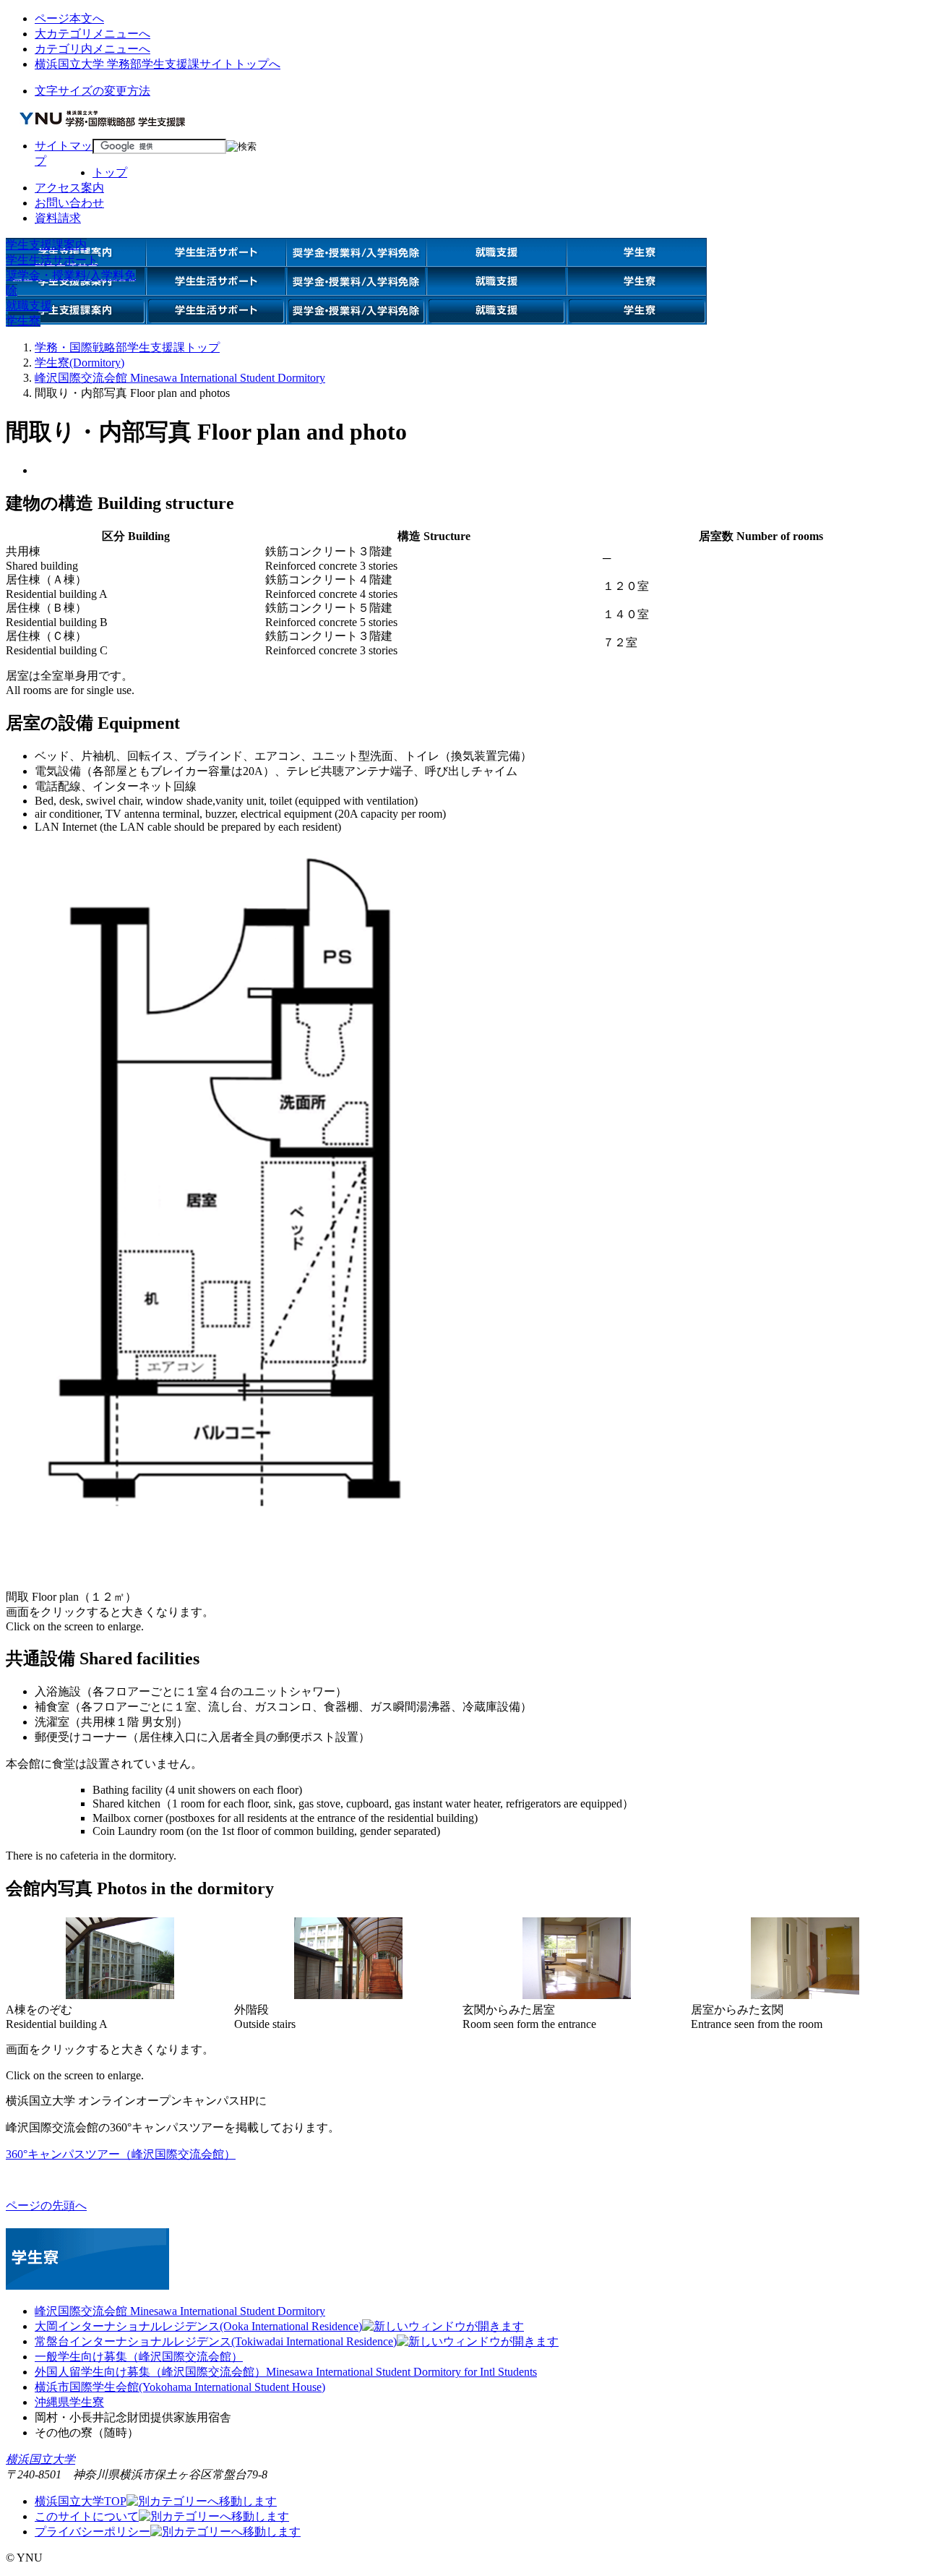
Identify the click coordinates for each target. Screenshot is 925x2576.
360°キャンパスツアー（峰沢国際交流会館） (121, 2154)
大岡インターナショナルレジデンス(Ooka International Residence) (198, 2326)
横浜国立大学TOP (81, 2501)
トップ (110, 172)
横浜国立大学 (40, 2459)
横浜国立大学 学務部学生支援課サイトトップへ (158, 64)
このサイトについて (87, 2516)
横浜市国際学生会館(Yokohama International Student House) (180, 2387)
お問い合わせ (69, 203)
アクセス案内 (69, 188)
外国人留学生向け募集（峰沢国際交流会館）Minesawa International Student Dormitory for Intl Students (286, 2372)
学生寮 (23, 321)
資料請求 (58, 218)
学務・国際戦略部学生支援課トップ (127, 347)
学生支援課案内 (46, 245)
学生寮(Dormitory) (79, 363)
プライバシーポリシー (92, 2532)
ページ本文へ (69, 18)
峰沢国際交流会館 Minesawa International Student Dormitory (180, 378)
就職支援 (29, 305)
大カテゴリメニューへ (92, 34)
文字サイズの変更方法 (92, 91)
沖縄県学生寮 (69, 2402)
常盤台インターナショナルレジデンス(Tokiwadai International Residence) (216, 2341)
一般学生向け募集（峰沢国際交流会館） (139, 2357)
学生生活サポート (52, 260)
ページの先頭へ (46, 2205)
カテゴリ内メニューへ (92, 49)
